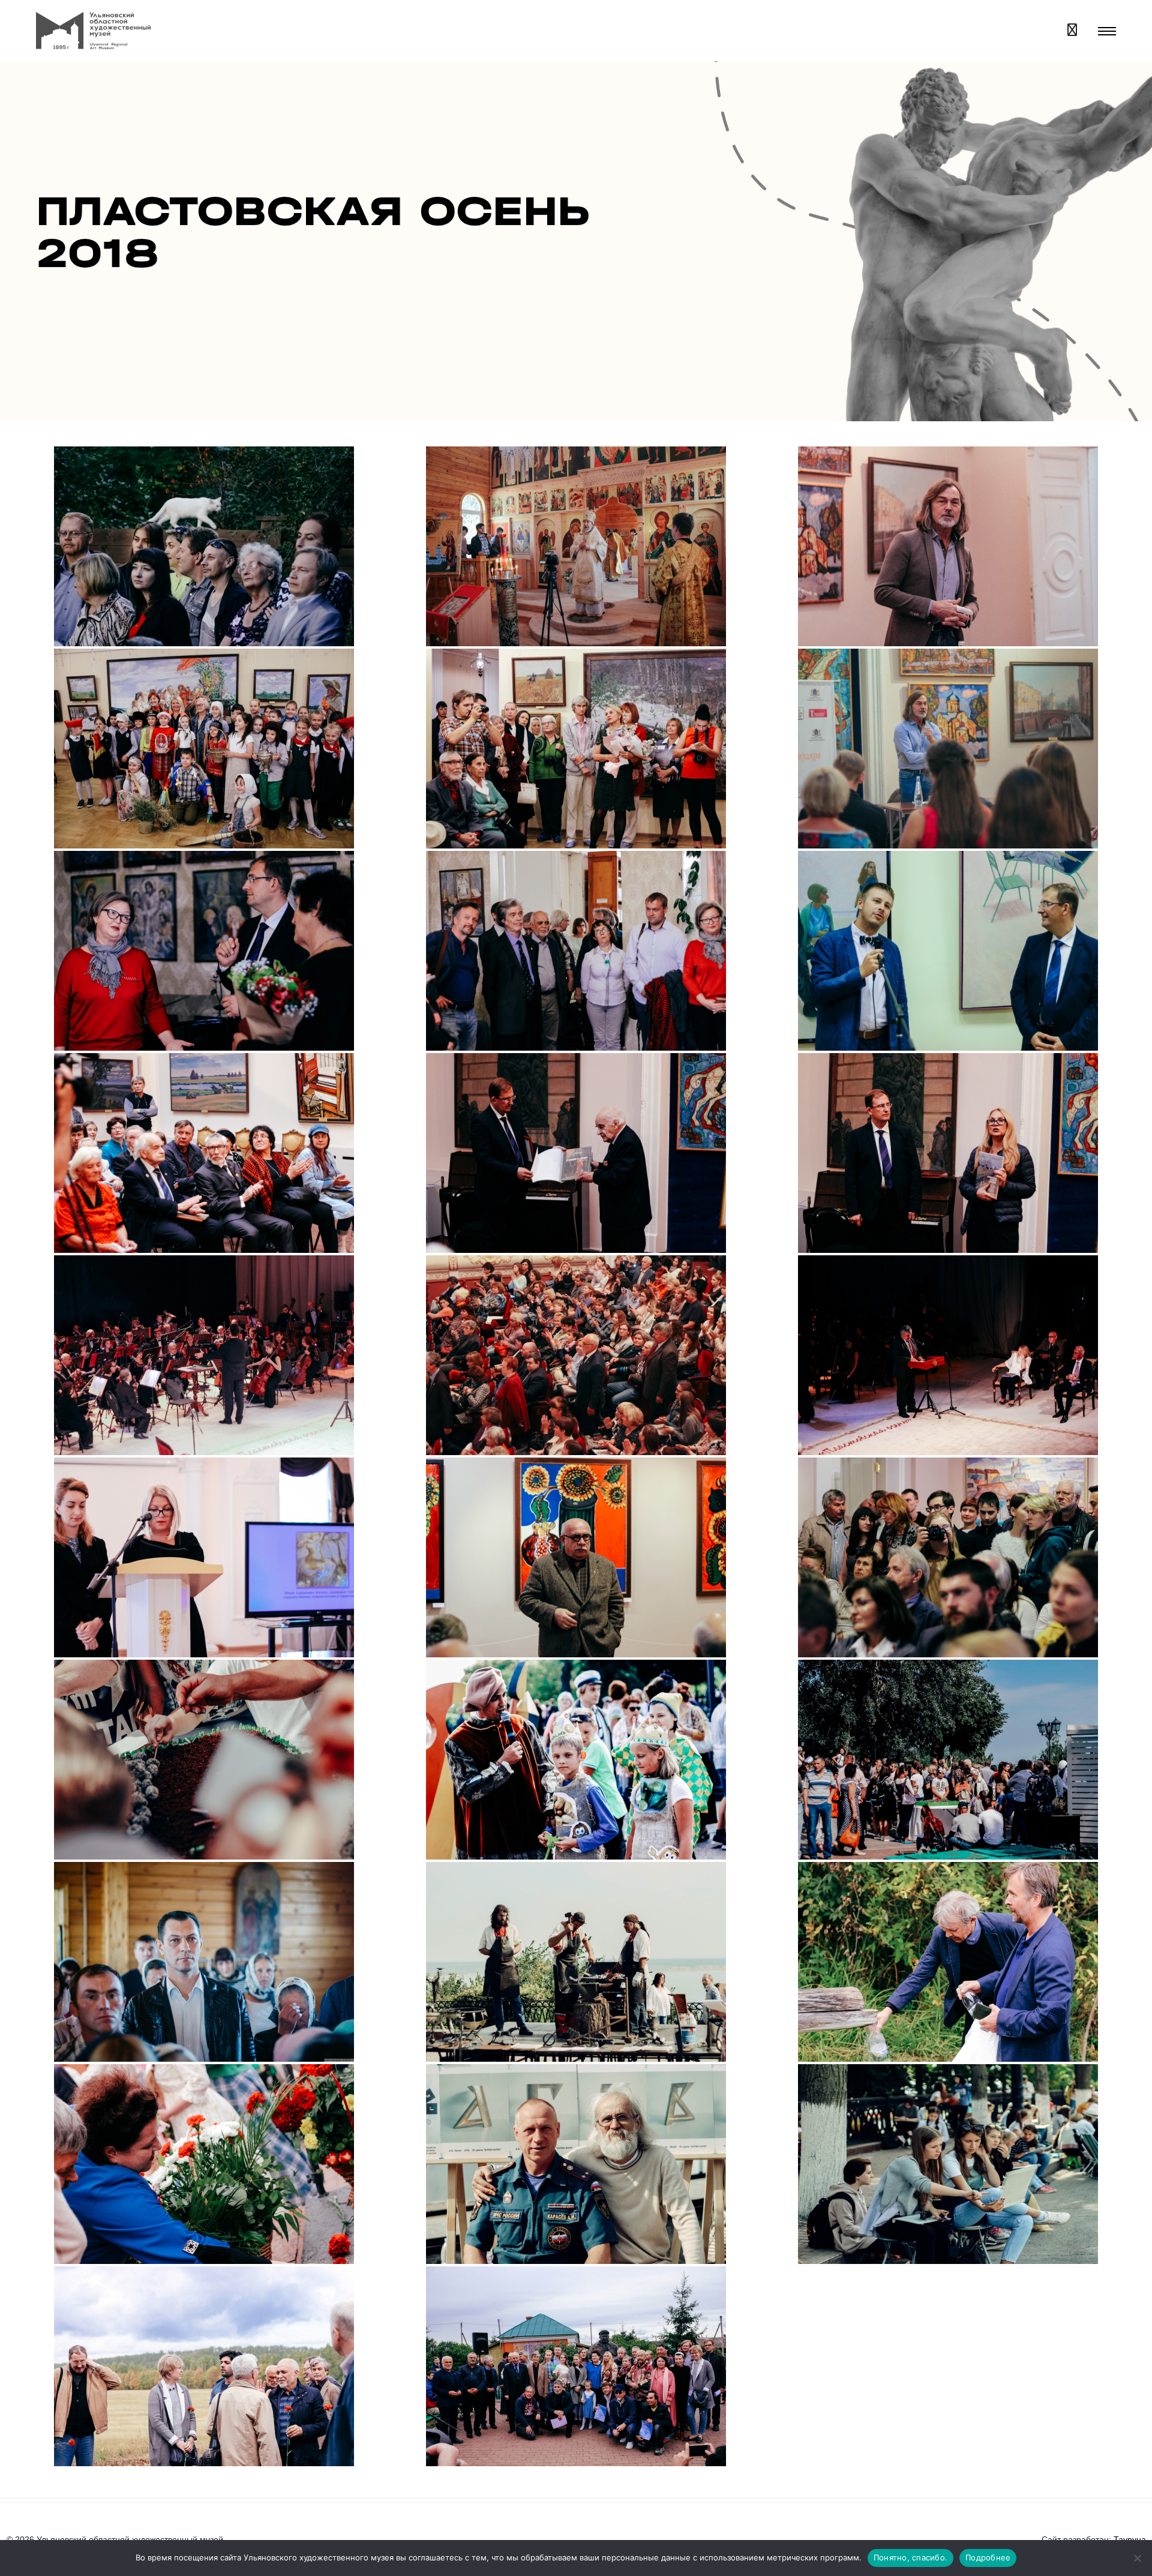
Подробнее (988, 2557)
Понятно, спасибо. (910, 2557)
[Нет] (1137, 2558)
